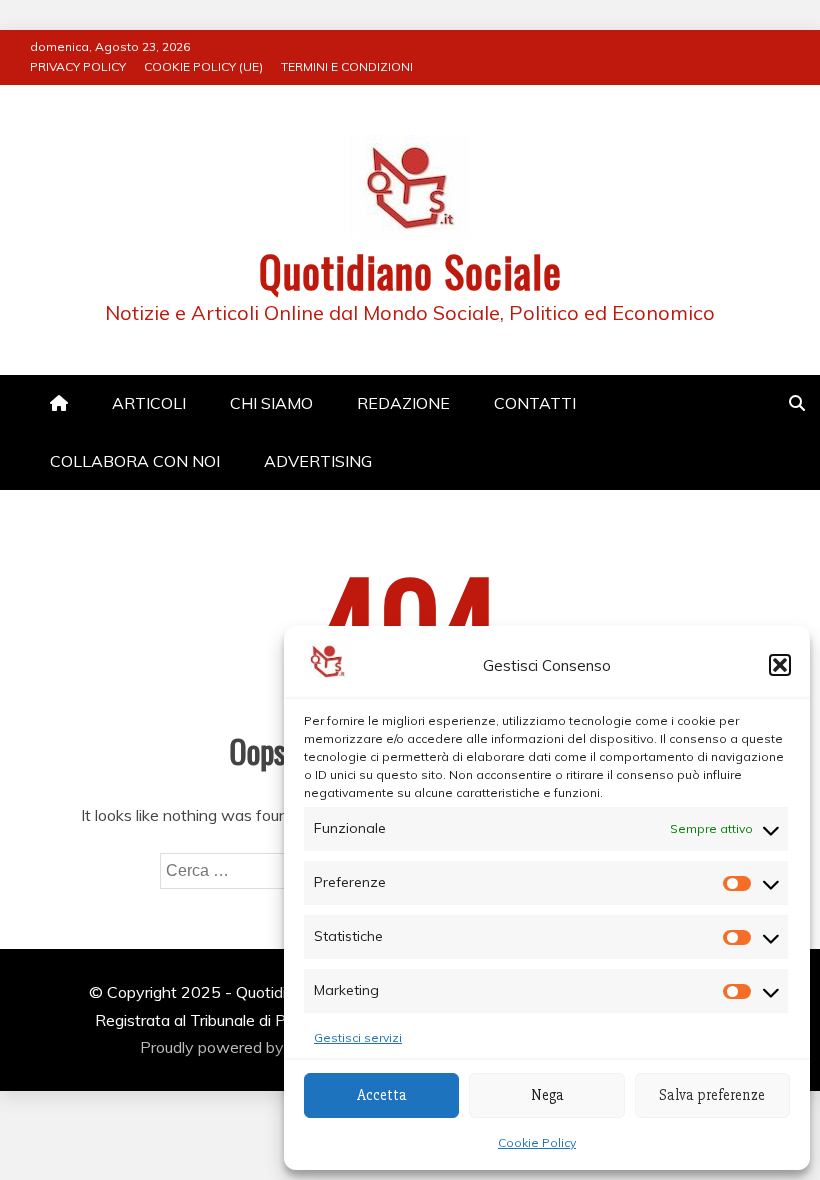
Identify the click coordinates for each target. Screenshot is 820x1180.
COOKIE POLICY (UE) (203, 66)
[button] (780, 665)
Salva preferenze (712, 1095)
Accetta (382, 1095)
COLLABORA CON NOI (135, 461)
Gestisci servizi (358, 1037)
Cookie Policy (537, 1142)
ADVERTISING (318, 461)
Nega (547, 1095)
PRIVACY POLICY (78, 66)
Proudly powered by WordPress (256, 1047)
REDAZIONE (403, 403)
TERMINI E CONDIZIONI (347, 66)
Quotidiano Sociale (410, 271)
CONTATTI (535, 403)
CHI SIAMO (271, 403)
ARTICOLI (149, 403)
